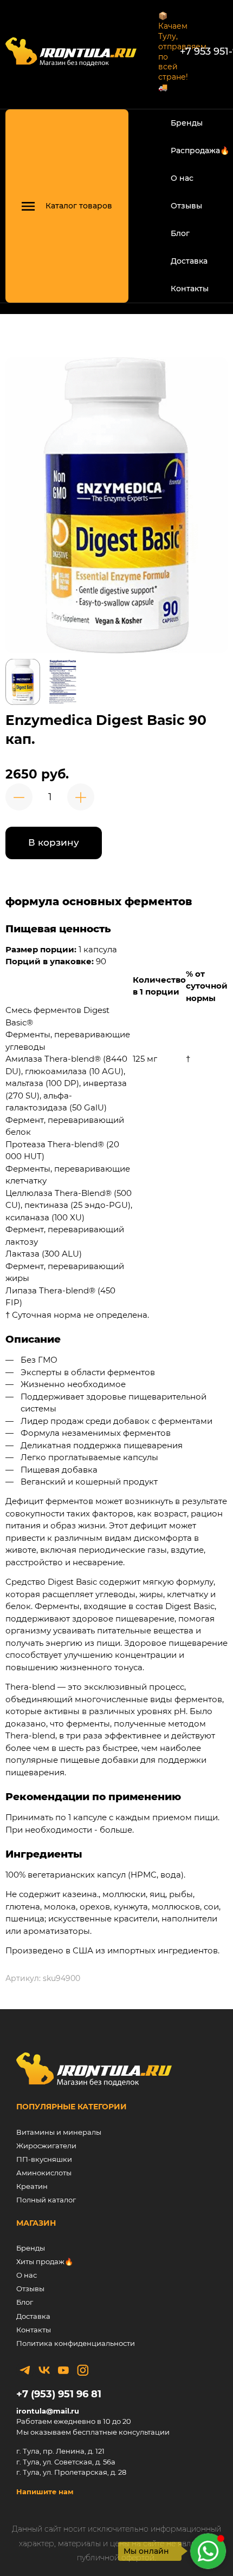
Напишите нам (45, 2492)
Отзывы (186, 206)
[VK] (44, 2370)
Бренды (187, 123)
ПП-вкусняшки (44, 2159)
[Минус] (19, 797)
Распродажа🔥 (200, 151)
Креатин (32, 2186)
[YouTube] (63, 2370)
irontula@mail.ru (48, 2411)
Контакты (190, 289)
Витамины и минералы (59, 2132)
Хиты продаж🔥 (45, 2261)
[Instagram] (82, 2370)
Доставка (189, 261)
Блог (180, 233)
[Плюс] (81, 797)
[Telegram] (25, 2370)
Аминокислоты (44, 2173)
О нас (182, 178)
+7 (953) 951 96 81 (59, 2394)
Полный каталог (46, 2200)
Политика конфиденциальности (76, 2343)
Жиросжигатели (46, 2146)
